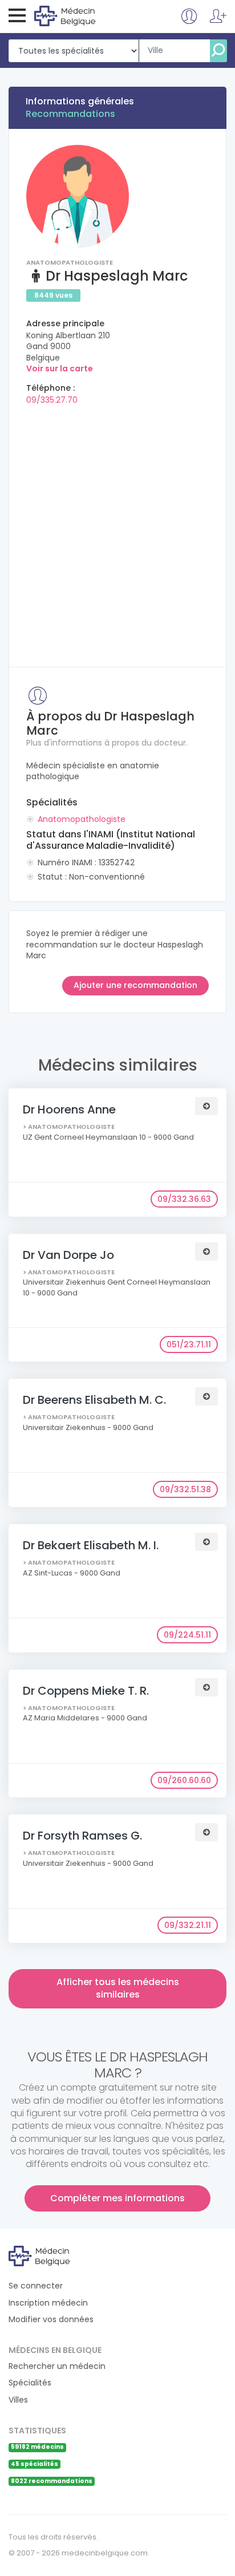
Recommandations (70, 114)
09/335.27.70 (52, 400)
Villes (18, 2400)
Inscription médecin (48, 2303)
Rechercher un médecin (57, 2366)
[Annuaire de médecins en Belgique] (81, 15)
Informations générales (80, 101)
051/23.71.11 (189, 1344)
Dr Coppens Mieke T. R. (86, 1691)
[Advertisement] (117, 532)
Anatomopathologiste (82, 819)
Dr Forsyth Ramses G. (82, 1836)
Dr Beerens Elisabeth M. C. (94, 1400)
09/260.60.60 (184, 1780)
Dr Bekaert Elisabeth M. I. (91, 1545)
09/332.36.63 (184, 1199)
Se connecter (36, 2286)
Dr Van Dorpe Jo (68, 1255)
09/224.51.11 (187, 1635)
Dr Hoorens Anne (69, 1109)
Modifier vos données (51, 2320)
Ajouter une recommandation (135, 985)
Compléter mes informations (117, 2198)
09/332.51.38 (185, 1489)
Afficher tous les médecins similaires (118, 1988)
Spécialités (30, 2383)
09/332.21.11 (188, 1925)
